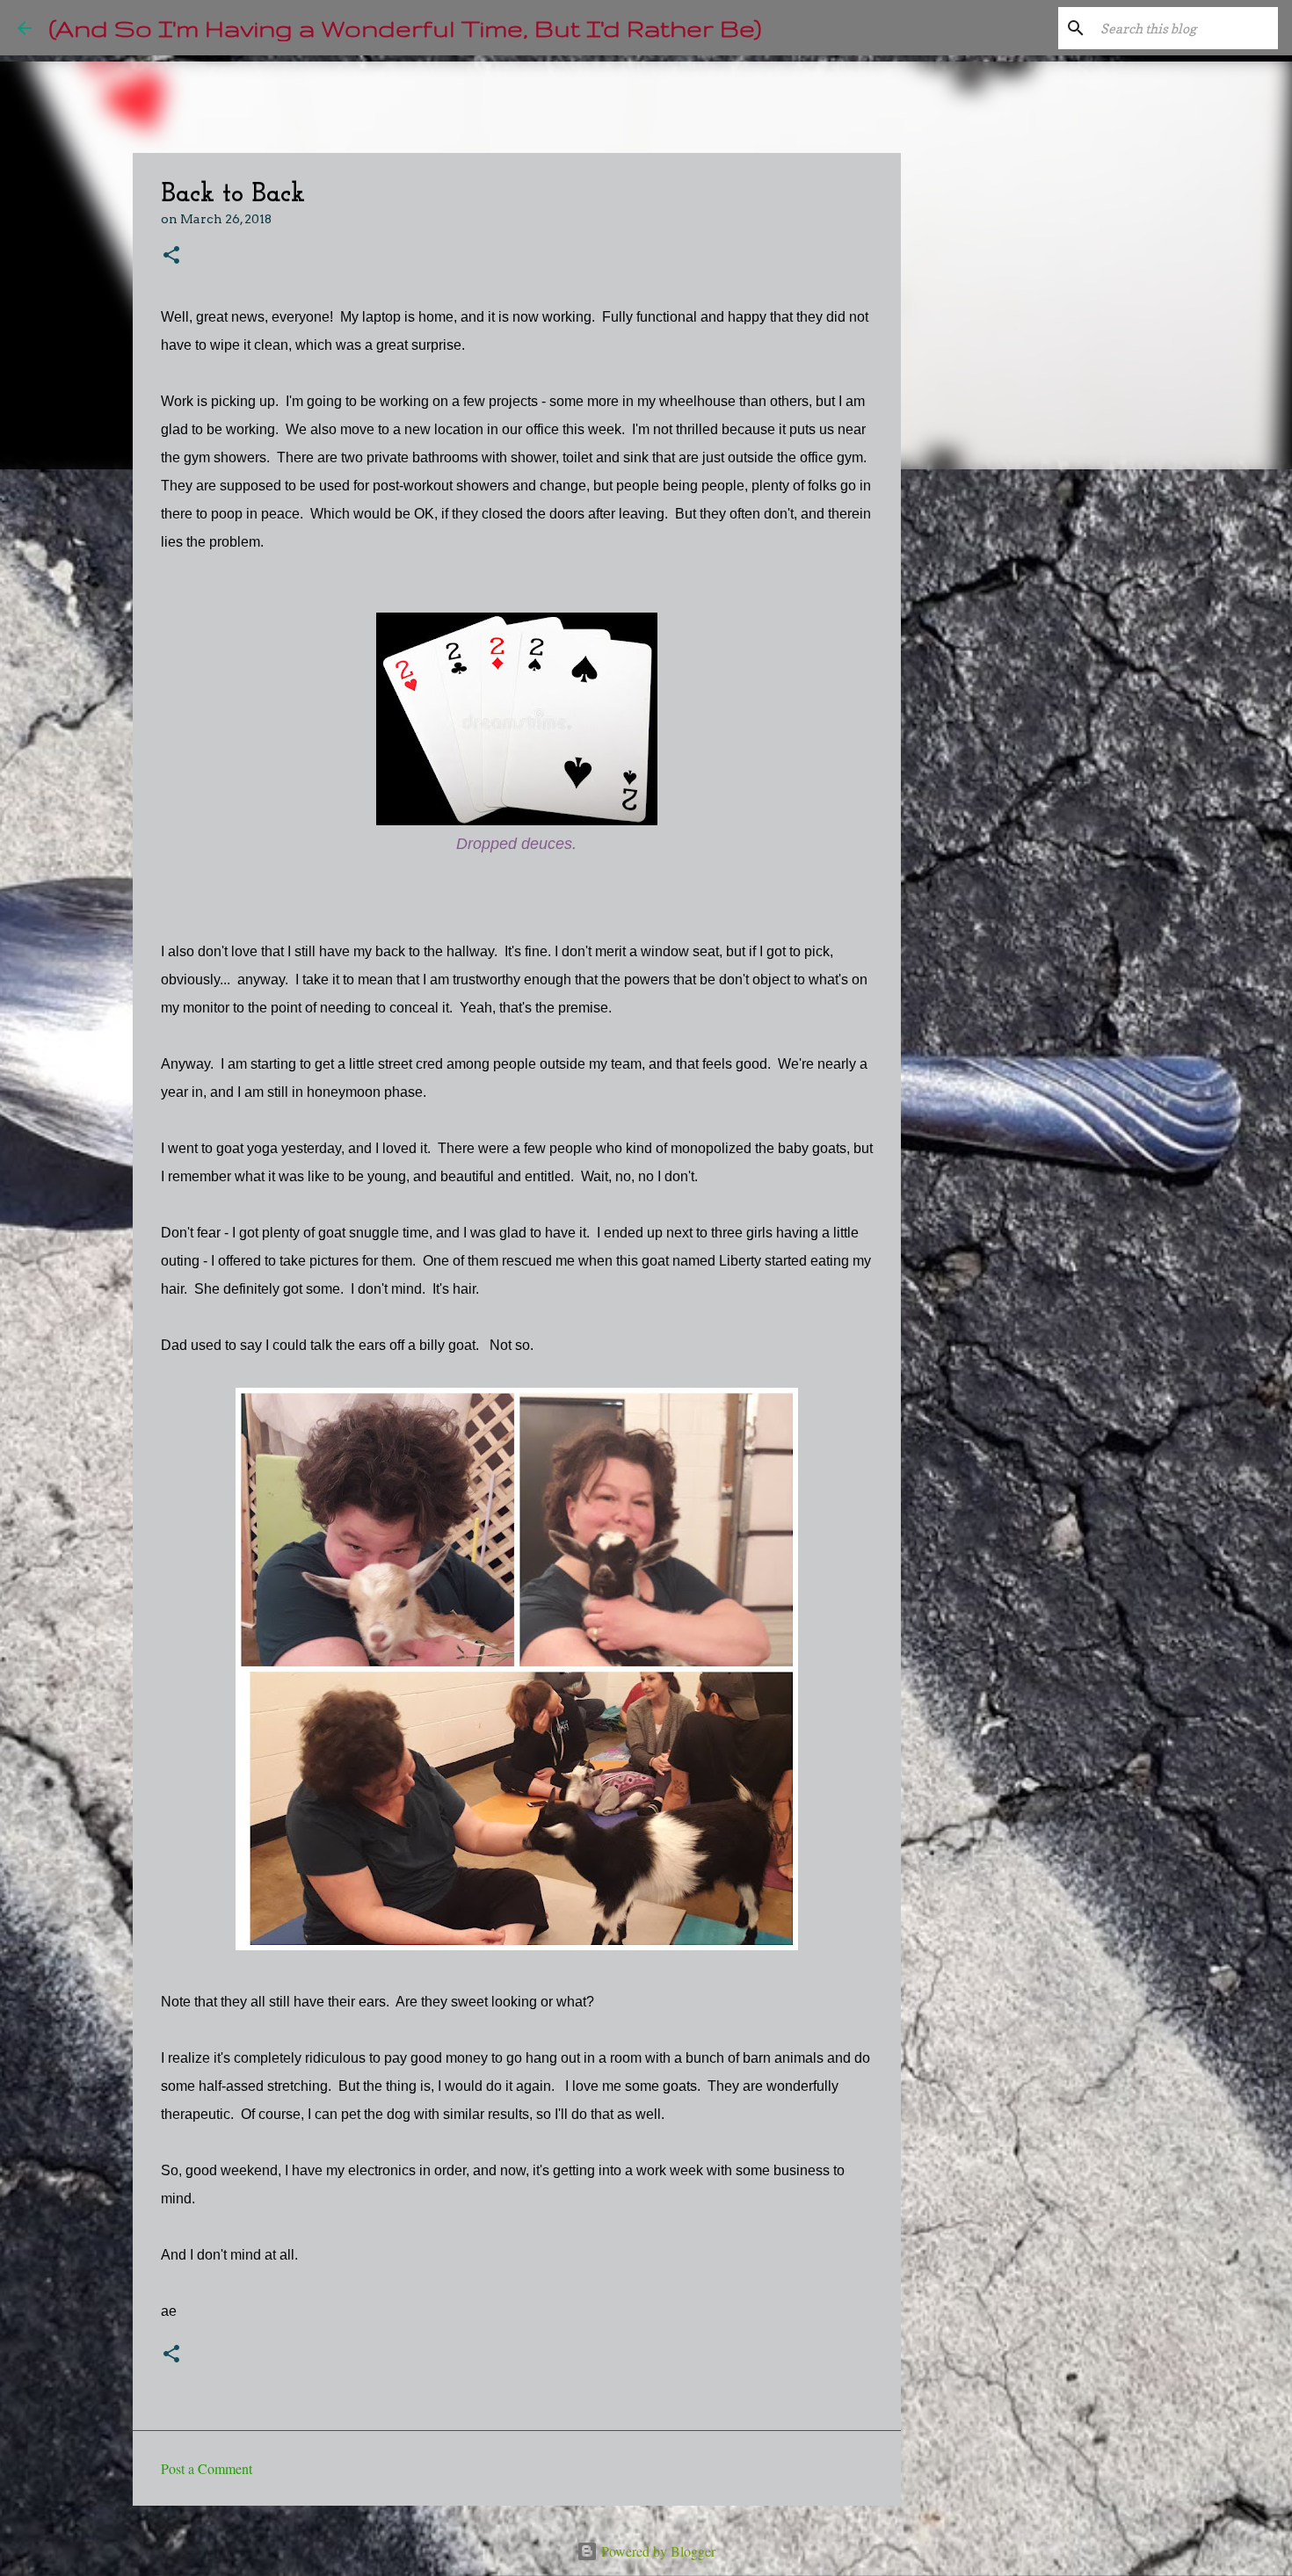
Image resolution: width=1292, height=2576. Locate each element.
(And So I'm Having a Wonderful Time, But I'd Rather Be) (405, 28)
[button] (171, 256)
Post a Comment (207, 2468)
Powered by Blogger (657, 2551)
